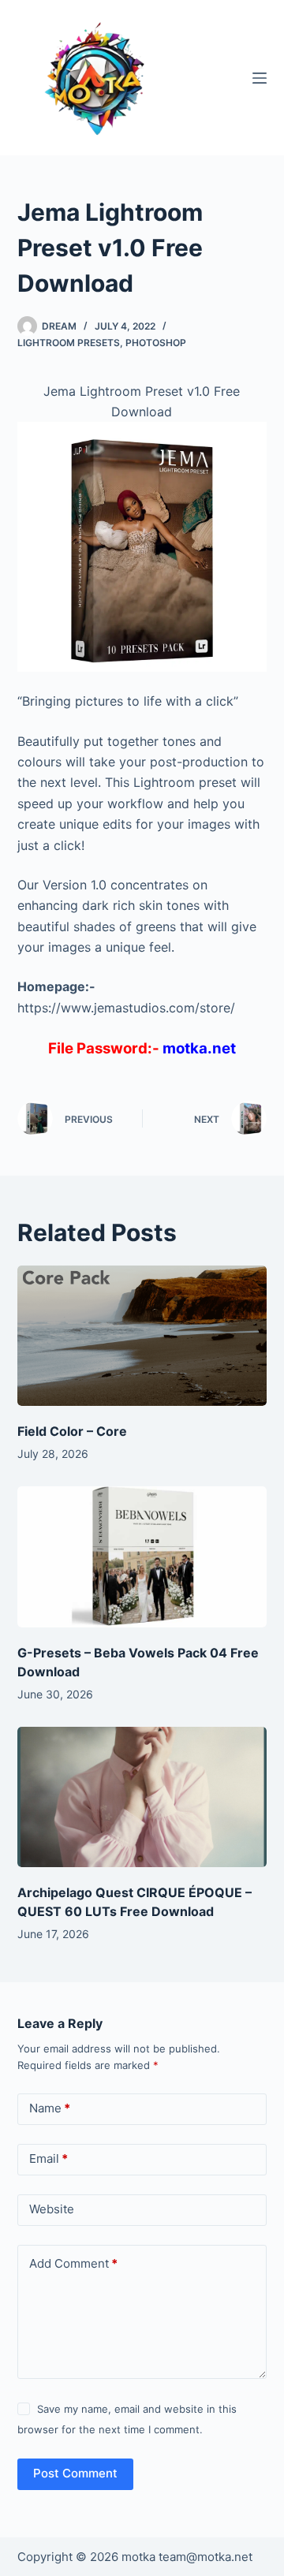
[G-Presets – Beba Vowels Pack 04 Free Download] (142, 1556)
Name (50, 2108)
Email (49, 2158)
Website (52, 2209)
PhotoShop (156, 343)
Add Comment (73, 2263)
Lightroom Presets (69, 343)
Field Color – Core (72, 1431)
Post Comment (75, 2473)
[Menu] (260, 78)
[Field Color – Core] (142, 1336)
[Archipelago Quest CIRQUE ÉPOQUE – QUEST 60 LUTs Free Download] (142, 1797)
